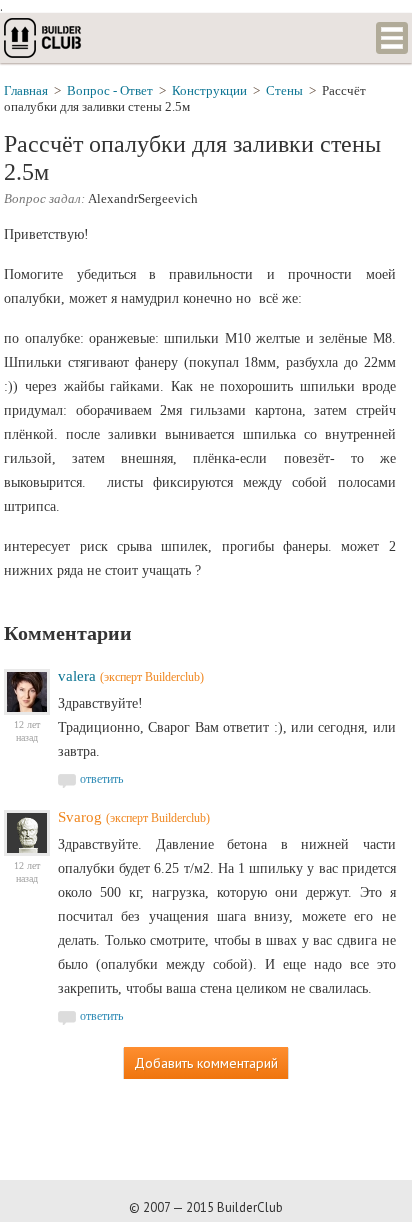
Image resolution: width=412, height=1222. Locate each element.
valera (77, 676)
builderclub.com (44, 38)
